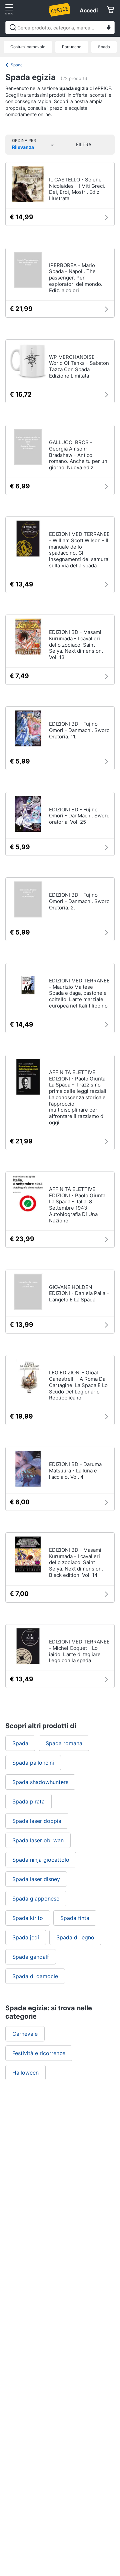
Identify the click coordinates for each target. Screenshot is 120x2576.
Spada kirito (28, 1918)
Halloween (25, 2073)
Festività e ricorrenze (39, 2053)
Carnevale (25, 2034)
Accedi (89, 10)
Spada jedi (26, 1937)
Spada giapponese (36, 1899)
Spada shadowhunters (40, 1782)
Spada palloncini (33, 1763)
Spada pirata (28, 1801)
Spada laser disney (36, 1879)
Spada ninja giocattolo (41, 1860)
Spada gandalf (31, 1957)
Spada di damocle (35, 1976)
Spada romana (64, 1743)
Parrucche (72, 47)
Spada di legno (75, 1937)
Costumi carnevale (28, 47)
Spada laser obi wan (38, 1840)
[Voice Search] (109, 28)
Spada (104, 47)
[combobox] (60, 27)
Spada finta (75, 1918)
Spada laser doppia (37, 1821)
